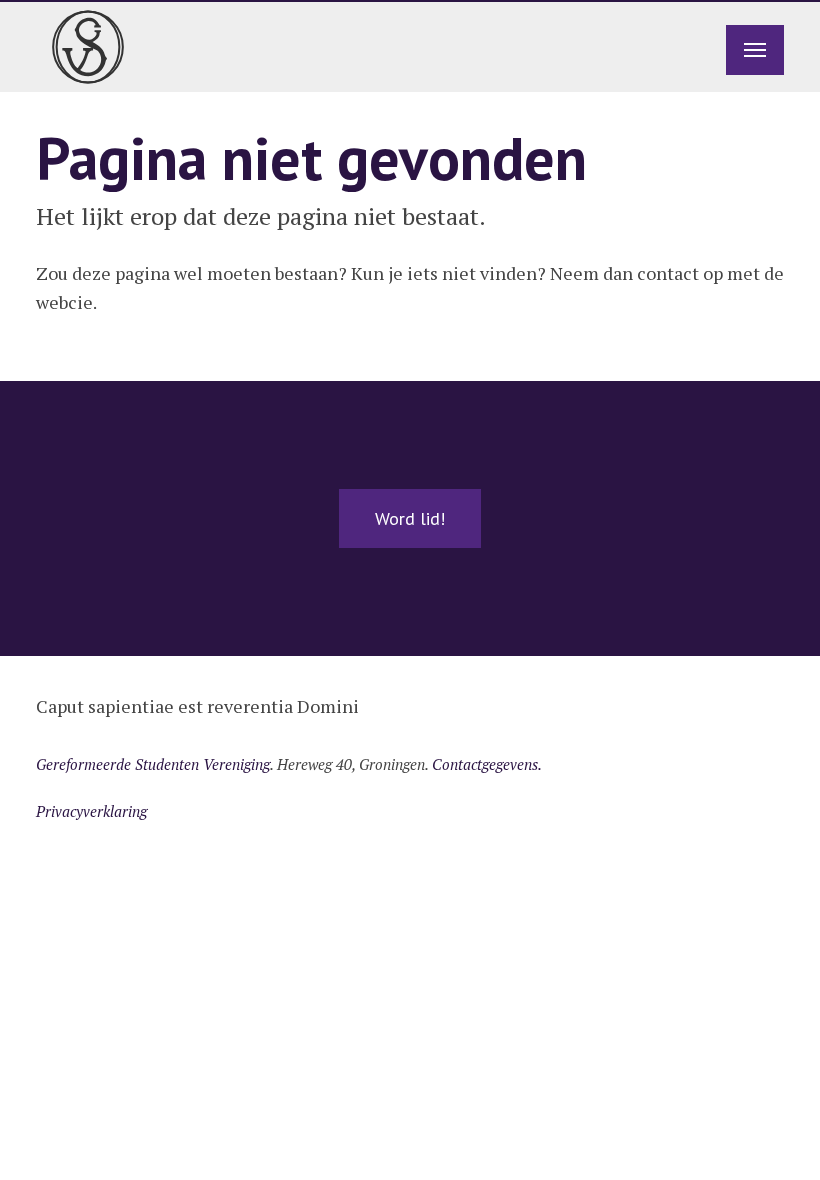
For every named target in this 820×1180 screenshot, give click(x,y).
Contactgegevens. (487, 764)
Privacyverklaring (91, 811)
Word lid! (410, 518)
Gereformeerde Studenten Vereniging (153, 764)
